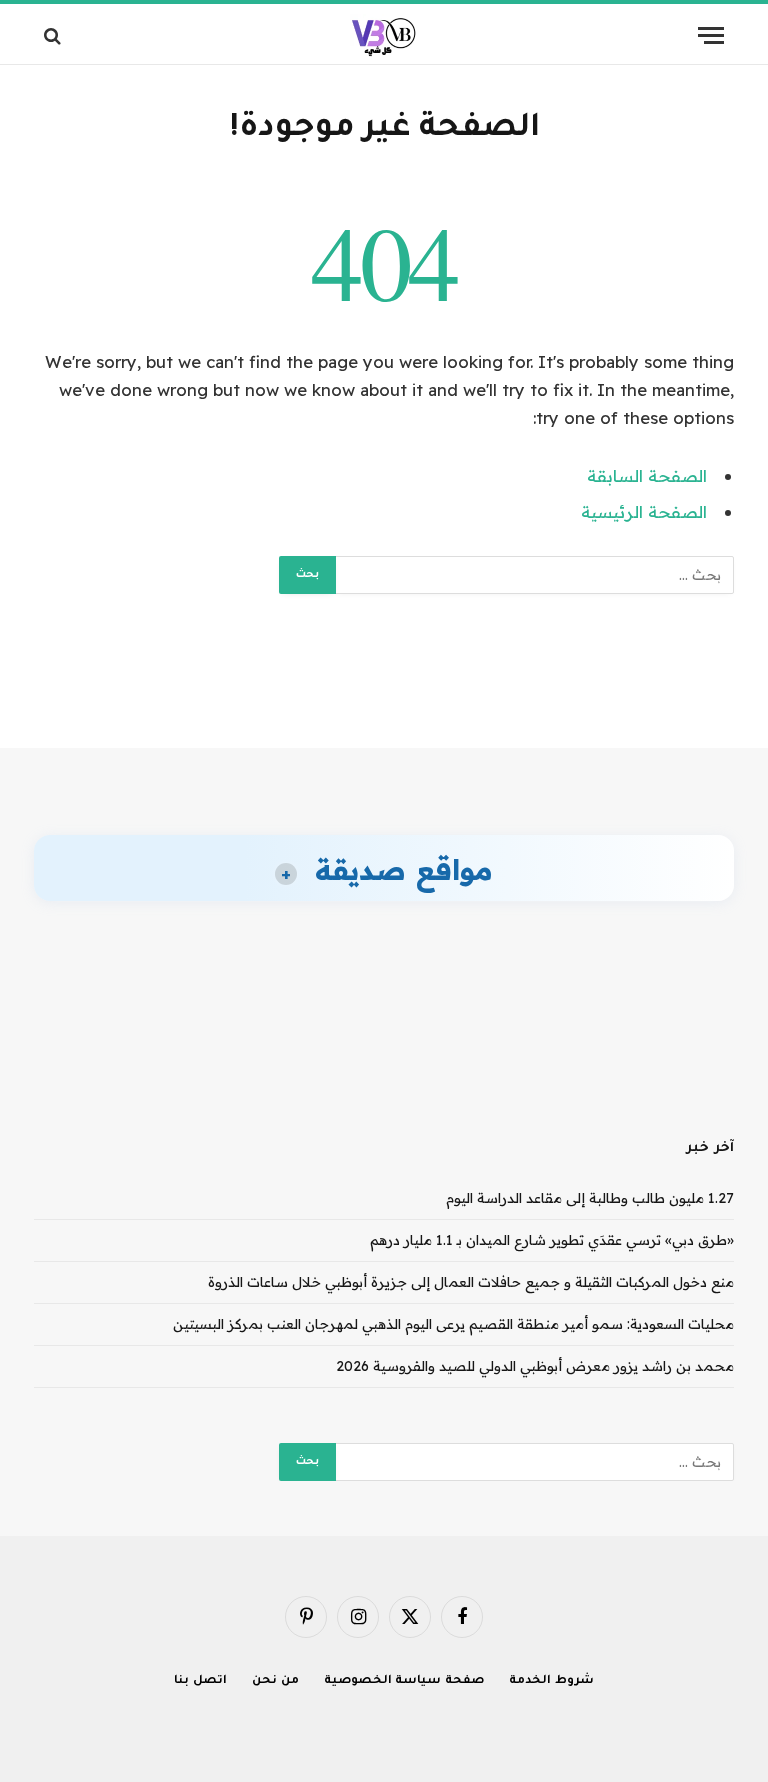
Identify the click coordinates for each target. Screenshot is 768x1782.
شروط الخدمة (551, 1681)
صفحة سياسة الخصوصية (404, 1681)
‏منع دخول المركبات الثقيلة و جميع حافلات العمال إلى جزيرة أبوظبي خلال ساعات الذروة (471, 1282)
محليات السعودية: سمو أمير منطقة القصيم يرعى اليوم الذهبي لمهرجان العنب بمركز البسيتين (453, 1324)
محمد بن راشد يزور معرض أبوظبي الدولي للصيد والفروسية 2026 (535, 1366)
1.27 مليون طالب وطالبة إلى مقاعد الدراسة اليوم (590, 1198)
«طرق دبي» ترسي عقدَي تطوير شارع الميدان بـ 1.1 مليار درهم (552, 1240)
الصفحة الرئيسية (644, 511)
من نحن (275, 1681)
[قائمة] (711, 35)
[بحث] (54, 35)
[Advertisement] (384, 671)
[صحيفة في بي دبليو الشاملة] (384, 35)
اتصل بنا (200, 1681)
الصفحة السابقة (647, 475)
